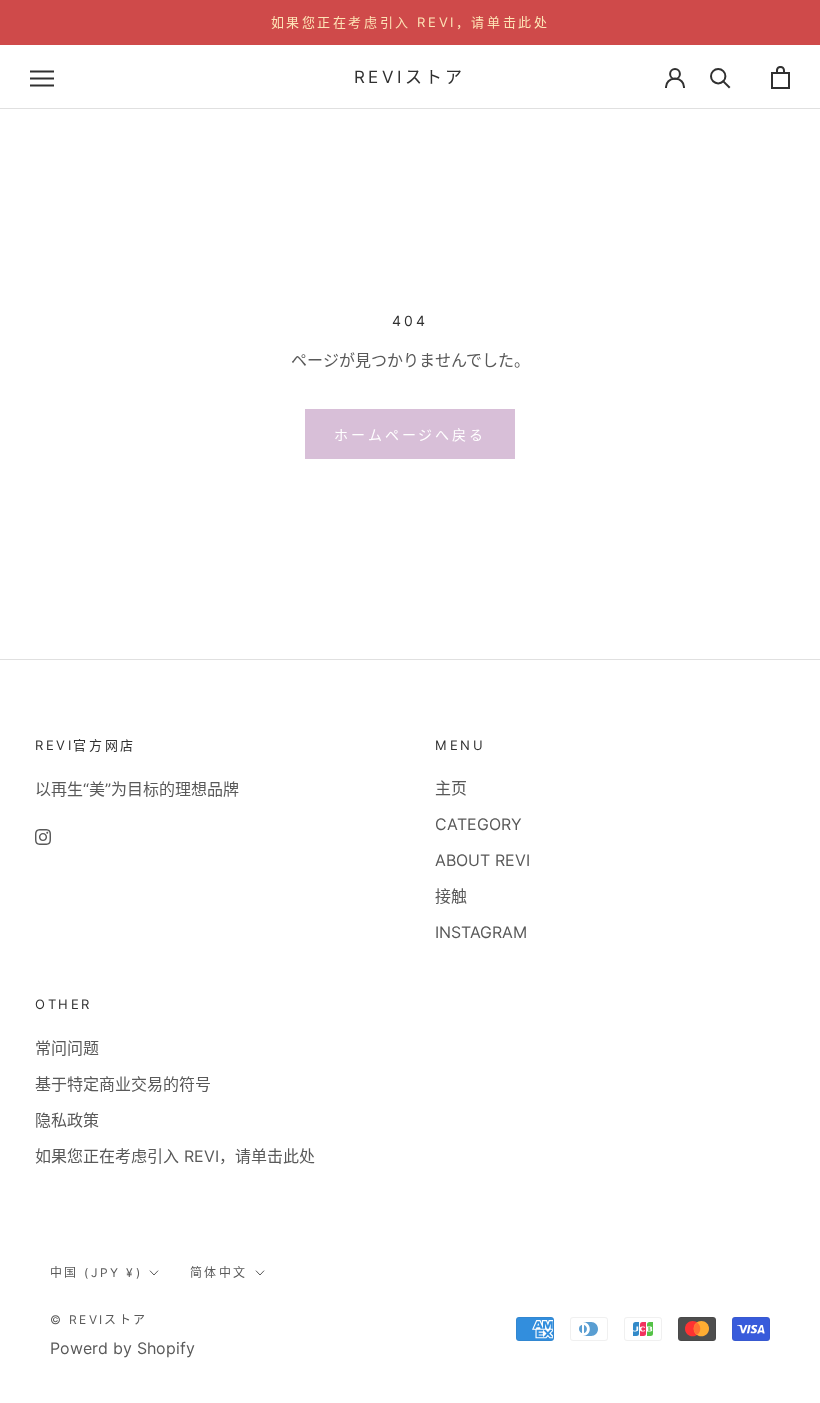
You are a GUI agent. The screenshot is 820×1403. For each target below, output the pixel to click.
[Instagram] (43, 836)
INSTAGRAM (481, 932)
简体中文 (219, 1272)
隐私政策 (67, 1120)
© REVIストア (99, 1319)
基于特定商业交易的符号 (123, 1084)
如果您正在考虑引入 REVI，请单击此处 (410, 22)
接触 (451, 896)
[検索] (720, 77)
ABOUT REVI (482, 860)
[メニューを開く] (42, 77)
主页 (451, 788)
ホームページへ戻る (409, 434)
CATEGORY (478, 824)
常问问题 (67, 1048)
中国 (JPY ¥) (96, 1272)
